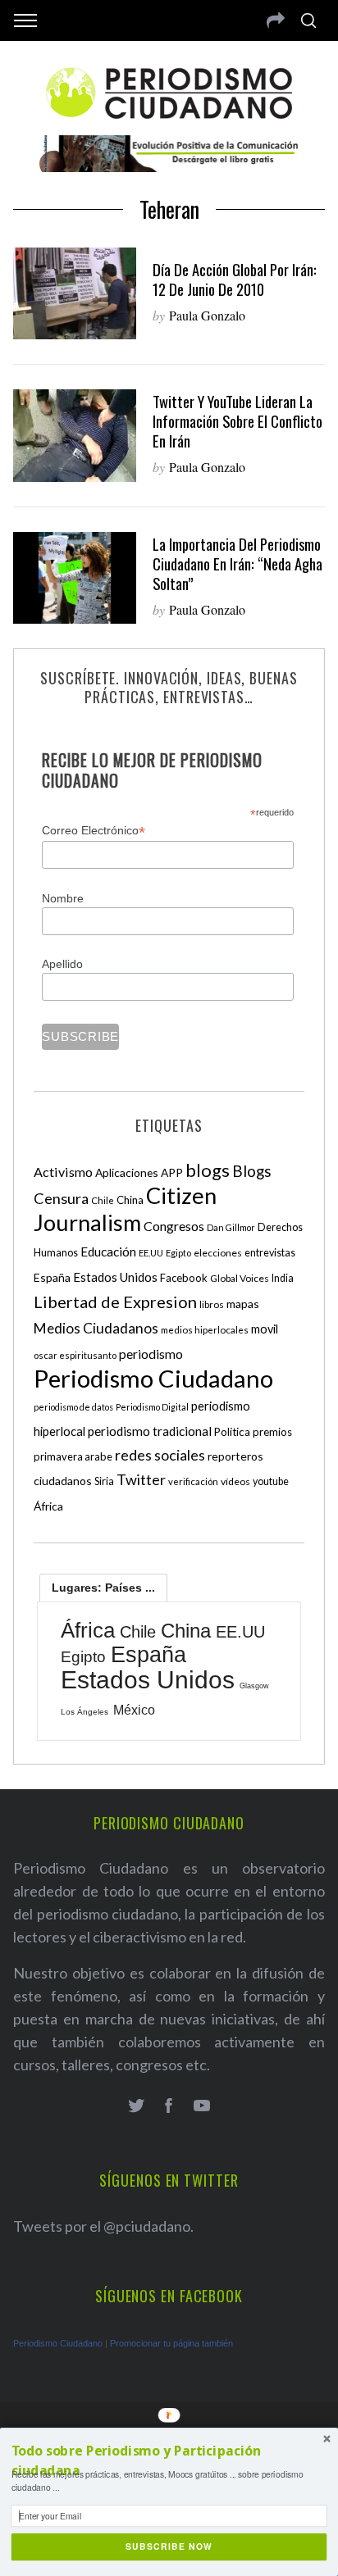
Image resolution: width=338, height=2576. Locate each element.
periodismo (151, 1354)
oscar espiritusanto (75, 1355)
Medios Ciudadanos (96, 1328)
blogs (208, 1170)
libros (212, 1304)
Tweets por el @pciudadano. (103, 2226)
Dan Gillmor (231, 1227)
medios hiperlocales (205, 1330)
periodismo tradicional (150, 1431)
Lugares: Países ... (103, 1588)
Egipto (178, 1253)
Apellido (62, 964)
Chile (103, 1200)
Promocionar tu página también (171, 2343)
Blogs (252, 1171)
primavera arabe (73, 1456)
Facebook (184, 1278)
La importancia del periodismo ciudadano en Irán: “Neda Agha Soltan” (238, 563)
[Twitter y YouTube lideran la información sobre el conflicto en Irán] (75, 436)
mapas (243, 1304)
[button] (169, 2461)
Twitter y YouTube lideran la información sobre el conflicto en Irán (238, 421)
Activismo (63, 1172)
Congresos (174, 1226)
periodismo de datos (73, 1407)
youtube (271, 1481)
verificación (193, 1481)
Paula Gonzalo (207, 315)
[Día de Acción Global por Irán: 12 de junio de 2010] (75, 294)
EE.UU (151, 1253)
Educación (108, 1252)
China (130, 1200)
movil (265, 1329)
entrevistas (270, 1253)
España (52, 1277)
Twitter (141, 1479)
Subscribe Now (169, 2547)
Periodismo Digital (152, 1407)
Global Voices (240, 1278)
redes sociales (160, 1455)
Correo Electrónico (94, 831)
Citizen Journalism (125, 1209)
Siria (104, 1481)
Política (232, 1432)
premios (272, 1432)
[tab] (103, 1588)
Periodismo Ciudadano (153, 1378)
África (48, 1506)
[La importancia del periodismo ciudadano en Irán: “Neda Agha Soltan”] (75, 578)
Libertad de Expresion (115, 1302)
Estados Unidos (115, 1277)
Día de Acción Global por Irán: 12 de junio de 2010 (235, 279)
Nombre (63, 898)
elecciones (218, 1253)
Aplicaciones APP (139, 1172)
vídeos (235, 1481)
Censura (61, 1198)
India (283, 1278)
